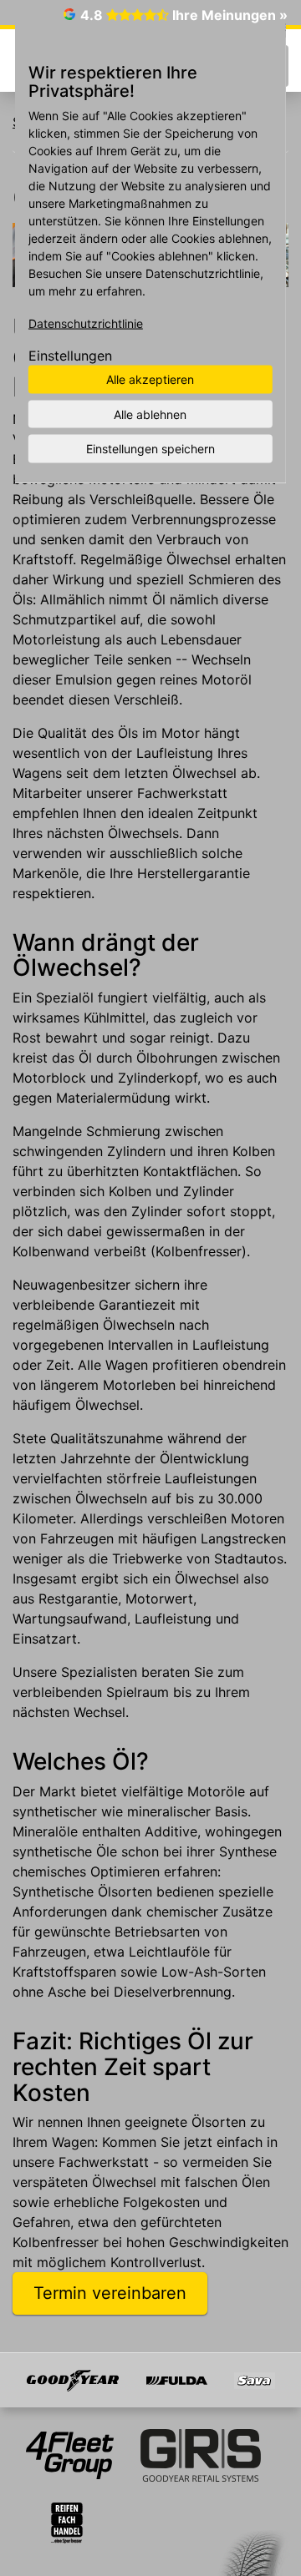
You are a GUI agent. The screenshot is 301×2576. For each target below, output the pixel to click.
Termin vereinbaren (110, 2293)
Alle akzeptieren (150, 379)
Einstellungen (70, 356)
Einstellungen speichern (150, 449)
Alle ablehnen (150, 414)
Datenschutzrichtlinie (86, 323)
